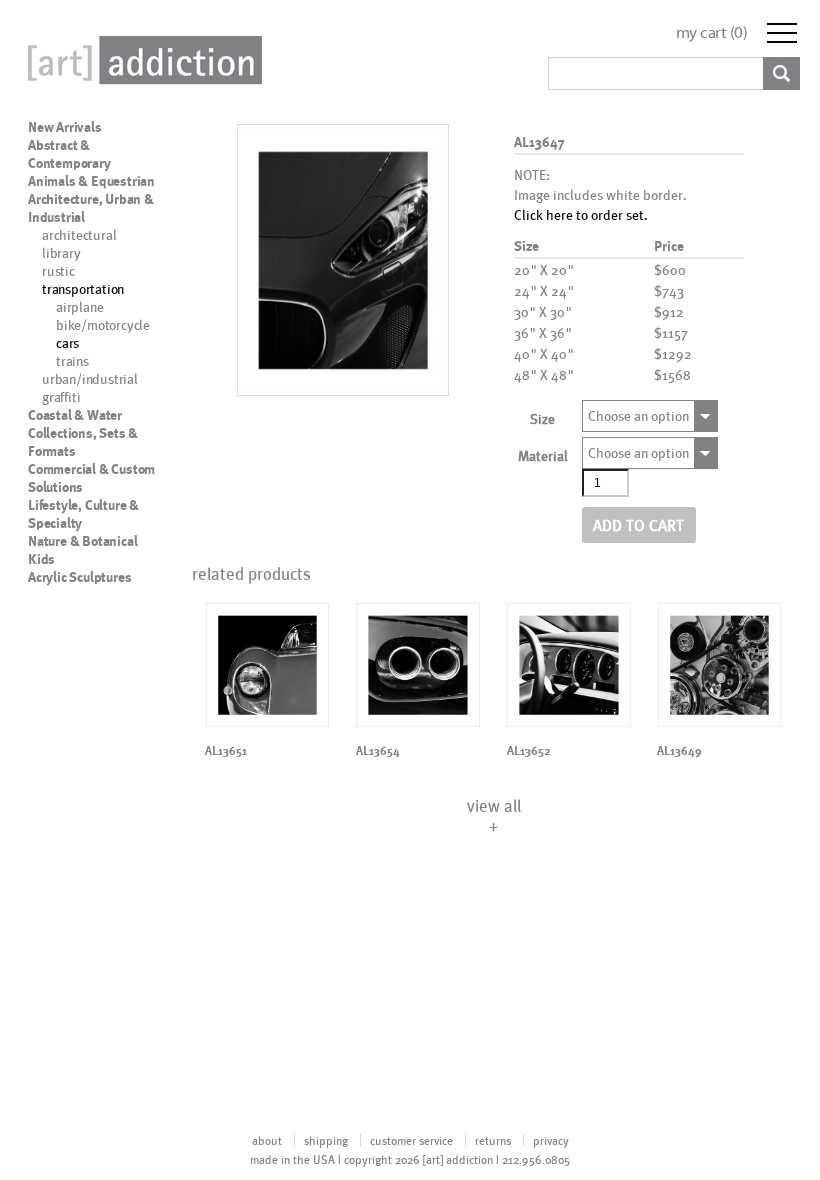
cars (67, 342)
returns (493, 1140)
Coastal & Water (75, 415)
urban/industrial (90, 378)
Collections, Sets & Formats (83, 442)
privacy (551, 1140)
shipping (326, 1140)
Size (542, 418)
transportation (83, 288)
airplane (79, 306)
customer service (411, 1140)
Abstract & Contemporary (69, 154)
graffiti (61, 396)
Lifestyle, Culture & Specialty (83, 514)
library (61, 252)
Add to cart (638, 524)
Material (543, 455)
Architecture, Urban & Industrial (91, 208)
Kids (41, 559)
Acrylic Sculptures (79, 577)
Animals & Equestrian (91, 181)
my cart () (712, 32)
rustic (58, 270)
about (267, 1140)
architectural (79, 234)
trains (72, 360)
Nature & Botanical (82, 541)
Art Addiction (141, 60)
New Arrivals (65, 127)
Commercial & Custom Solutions (91, 478)
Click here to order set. (581, 214)
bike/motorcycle (103, 324)
